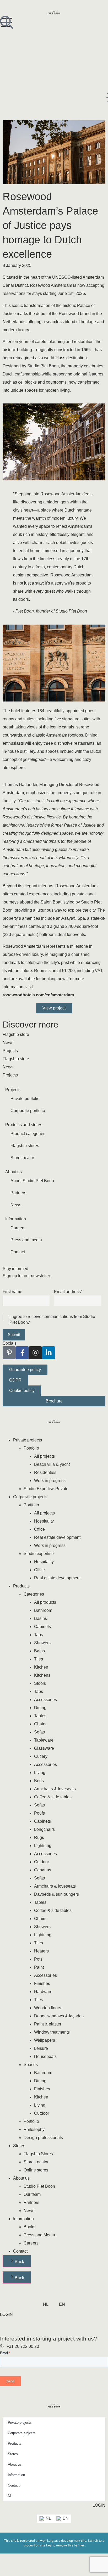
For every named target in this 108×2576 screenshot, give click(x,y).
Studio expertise (39, 1554)
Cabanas (43, 1870)
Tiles (39, 1659)
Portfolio (31, 1448)
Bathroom (43, 1610)
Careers (18, 1228)
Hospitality (44, 1521)
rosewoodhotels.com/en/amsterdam (38, 995)
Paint (39, 1967)
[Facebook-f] (22, 1353)
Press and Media (39, 2235)
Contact (18, 1252)
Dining (40, 1708)
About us (21, 2178)
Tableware (44, 1740)
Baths (39, 1651)
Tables (40, 1716)
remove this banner (70, 2545)
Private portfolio (25, 1099)
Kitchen (41, 1667)
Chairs (40, 1724)
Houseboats (45, 2056)
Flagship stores (25, 1146)
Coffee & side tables (53, 1797)
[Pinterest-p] (9, 1353)
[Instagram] (35, 1353)
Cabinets (42, 1627)
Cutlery (41, 1756)
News (16, 1205)
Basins (40, 1618)
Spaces (31, 2065)
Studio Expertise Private (46, 1489)
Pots (38, 1959)
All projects (44, 1456)
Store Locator (36, 2162)
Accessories (45, 1700)
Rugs (39, 1837)
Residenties (45, 1472)
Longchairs (44, 1829)
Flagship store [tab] (16, 1034)
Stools (40, 1683)
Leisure (41, 2048)
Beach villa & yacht (52, 1464)
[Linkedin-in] (48, 1353)
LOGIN (6, 2314)
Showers (42, 1643)
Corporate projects (30, 1497)
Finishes (42, 1983)
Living (40, 1773)
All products (45, 1602)
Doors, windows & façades (59, 2016)
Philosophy (34, 2129)
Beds (39, 1781)
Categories (34, 1594)
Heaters (41, 1951)
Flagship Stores (38, 2154)
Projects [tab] (10, 1051)
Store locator (22, 1158)
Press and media (26, 1240)
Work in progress (50, 1481)
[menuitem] (46, 2304)
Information (23, 2219)
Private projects (28, 1440)
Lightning (43, 1846)
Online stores (36, 2170)
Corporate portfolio (28, 1111)
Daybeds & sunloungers (56, 1894)
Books (29, 2227)
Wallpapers (45, 2040)
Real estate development (57, 1537)
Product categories (28, 1134)
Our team (32, 2194)
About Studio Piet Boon (32, 1181)
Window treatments (52, 2032)
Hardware (43, 1992)
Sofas (39, 1732)
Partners (18, 1193)
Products (21, 1586)
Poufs (39, 1813)
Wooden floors (48, 2008)
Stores (19, 2146)
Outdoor (42, 1862)
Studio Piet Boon (39, 2186)
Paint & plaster (48, 2024)
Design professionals (43, 2138)
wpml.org (47, 2541)
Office (39, 1529)
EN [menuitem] (66, 2518)
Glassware (44, 1748)
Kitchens (42, 1675)
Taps (39, 1635)
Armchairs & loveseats (55, 1789)
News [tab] (8, 1043)
